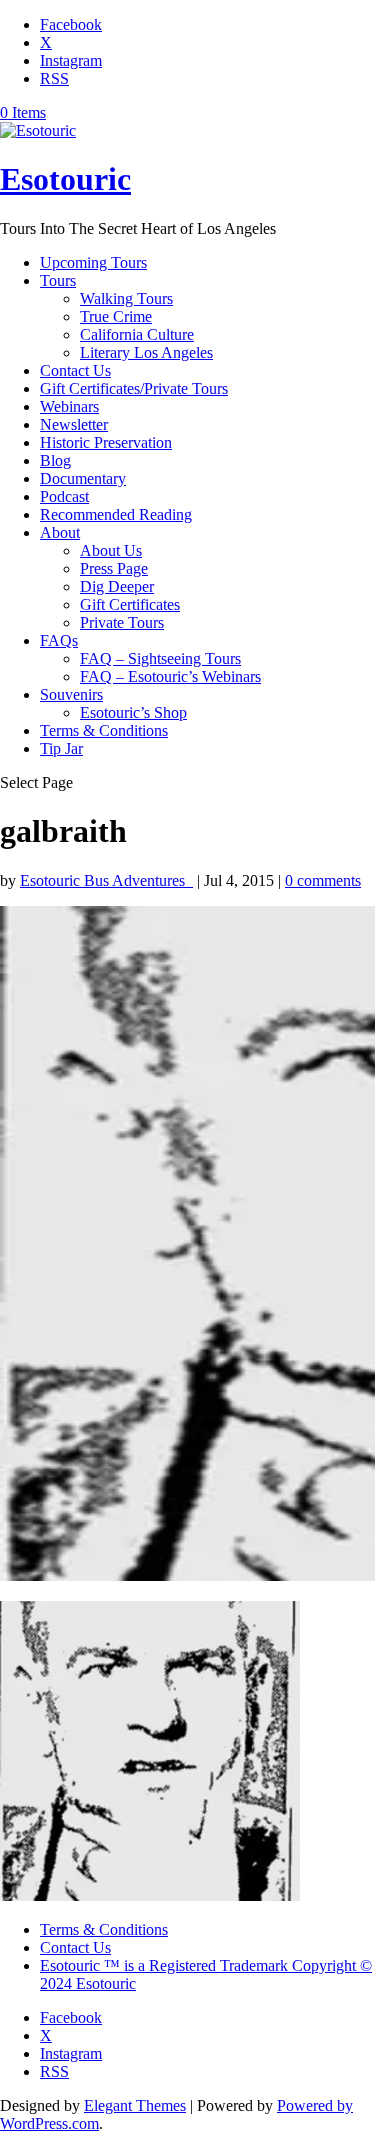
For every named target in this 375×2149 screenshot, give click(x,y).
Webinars (69, 406)
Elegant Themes (135, 2105)
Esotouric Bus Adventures (106, 880)
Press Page (114, 568)
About (60, 532)
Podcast (64, 496)
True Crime (116, 316)
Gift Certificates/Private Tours (134, 388)
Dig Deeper (117, 586)
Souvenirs (71, 694)
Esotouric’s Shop (133, 712)
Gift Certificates (130, 604)
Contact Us (75, 370)
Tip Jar (61, 748)
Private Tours (122, 622)
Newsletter (74, 424)
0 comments (323, 880)
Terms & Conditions (104, 730)
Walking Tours (126, 298)
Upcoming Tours (93, 262)
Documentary (83, 478)
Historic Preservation (106, 442)
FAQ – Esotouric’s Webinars (170, 676)
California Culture (137, 334)
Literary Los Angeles (146, 352)
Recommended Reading (116, 514)
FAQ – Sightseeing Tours (160, 658)
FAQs (59, 640)
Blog (55, 460)
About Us (111, 550)
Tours (58, 280)
